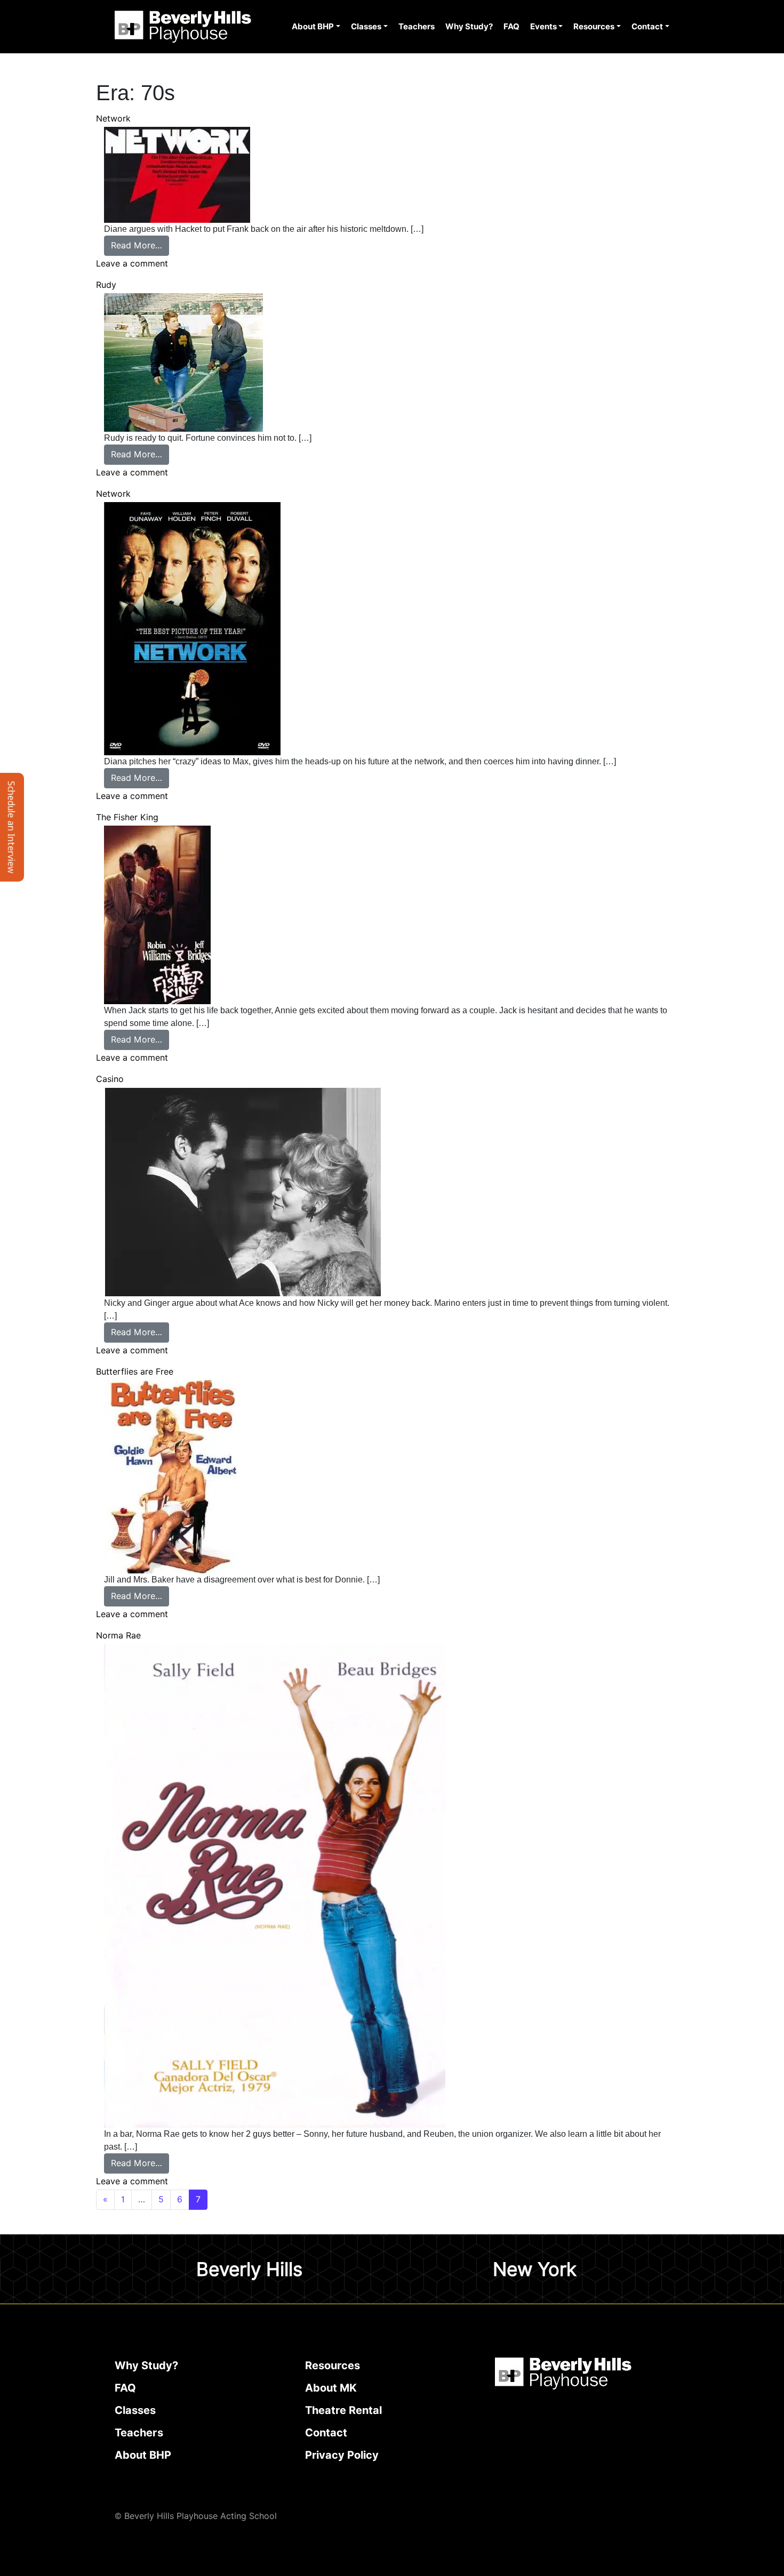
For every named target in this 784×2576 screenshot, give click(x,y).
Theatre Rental (343, 2410)
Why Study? (469, 27)
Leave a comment (132, 264)
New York (535, 2269)
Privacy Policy (342, 2455)
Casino (110, 1079)
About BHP (313, 27)
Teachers (417, 27)
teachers (139, 2433)
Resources (594, 27)
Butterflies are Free (135, 1372)
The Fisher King (127, 817)
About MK (331, 2388)
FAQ (511, 27)
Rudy (106, 285)
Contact (647, 27)
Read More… (140, 245)
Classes (366, 27)
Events (543, 27)
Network (113, 119)
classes (135, 2410)
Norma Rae (118, 1636)
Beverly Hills (249, 2269)
